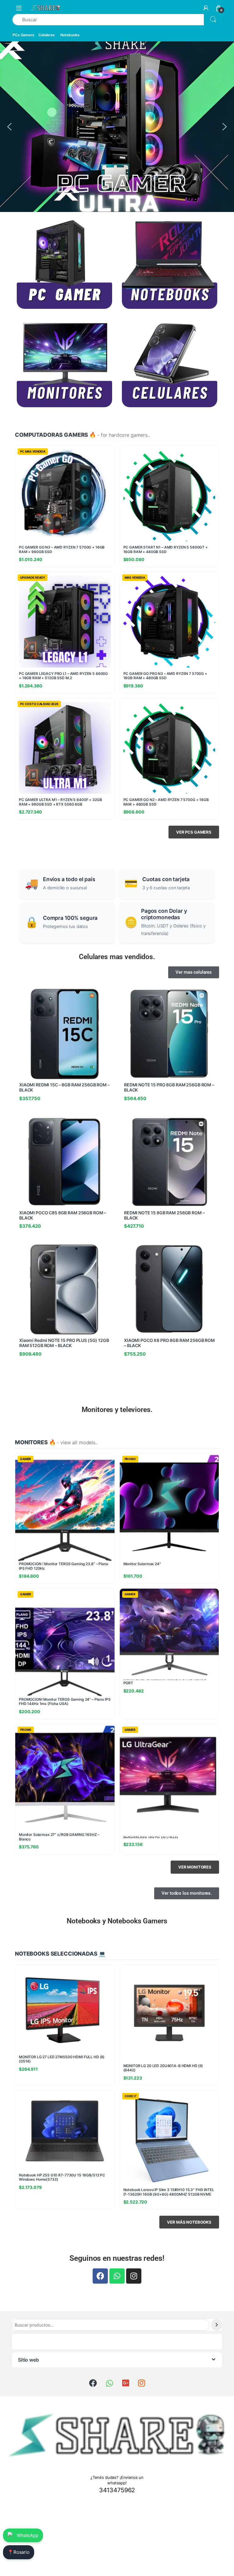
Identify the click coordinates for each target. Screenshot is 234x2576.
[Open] (19, 8)
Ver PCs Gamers (194, 832)
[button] (9, 127)
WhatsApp (28, 2535)
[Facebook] (100, 2276)
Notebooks (70, 35)
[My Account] (206, 8)
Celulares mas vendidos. (117, 957)
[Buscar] (217, 2325)
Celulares (47, 35)
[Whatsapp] (117, 2276)
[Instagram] (134, 2276)
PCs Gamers (23, 35)
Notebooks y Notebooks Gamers (117, 1921)
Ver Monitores (195, 1867)
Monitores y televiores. (117, 1410)
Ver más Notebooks (189, 2222)
